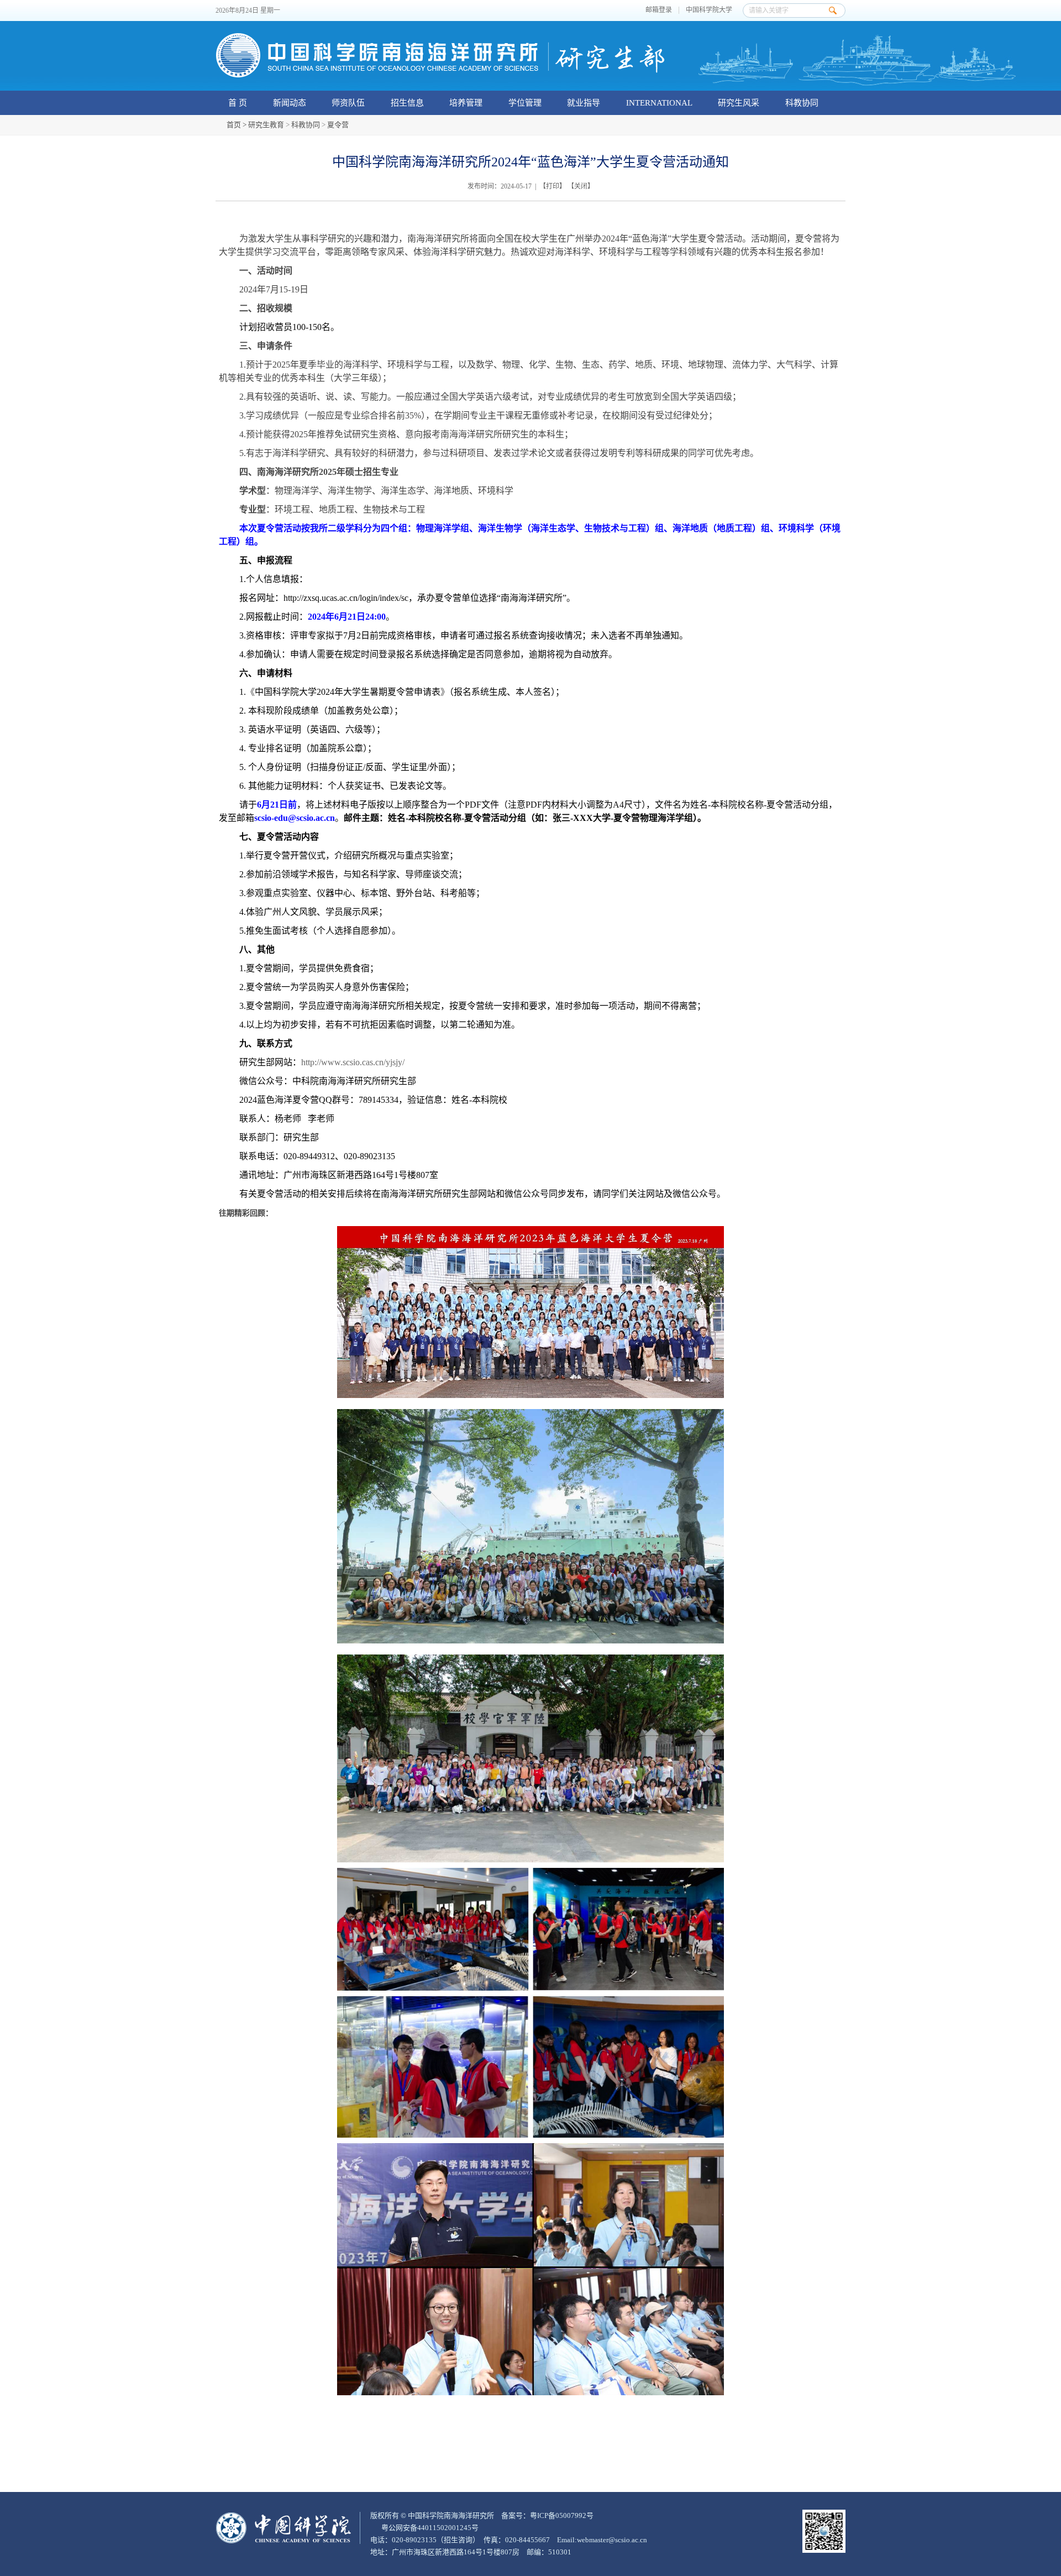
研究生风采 (739, 103)
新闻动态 (290, 103)
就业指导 (584, 103)
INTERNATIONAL (659, 103)
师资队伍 (348, 103)
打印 (553, 186)
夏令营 (338, 125)
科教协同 (802, 103)
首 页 (238, 103)
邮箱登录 (659, 10)
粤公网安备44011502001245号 (429, 2528)
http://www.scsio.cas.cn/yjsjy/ (353, 1062)
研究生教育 (266, 125)
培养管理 (466, 103)
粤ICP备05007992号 (562, 2515)
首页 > (237, 125)
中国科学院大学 (709, 10)
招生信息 (407, 103)
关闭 (581, 186)
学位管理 (525, 103)
